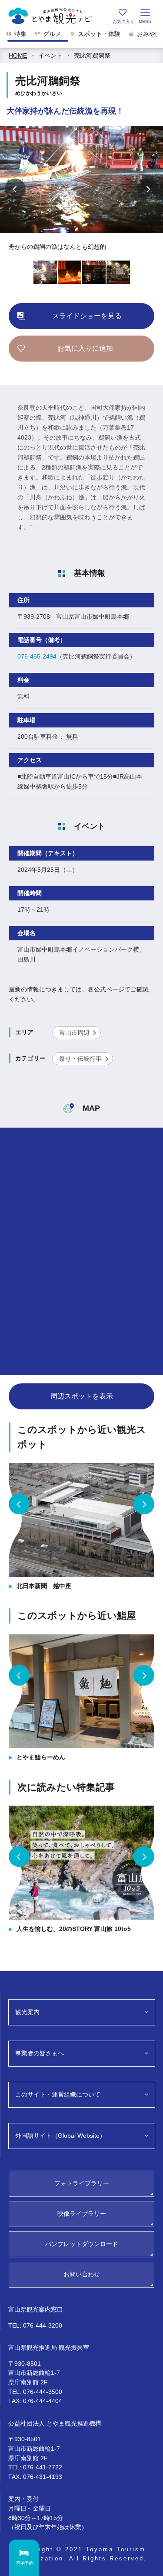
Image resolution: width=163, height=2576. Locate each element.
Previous (15, 189)
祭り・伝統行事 (80, 1059)
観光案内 (27, 2012)
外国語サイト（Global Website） (60, 2136)
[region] (81, 36)
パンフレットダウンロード (82, 2244)
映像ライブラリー (82, 2214)
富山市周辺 (74, 1033)
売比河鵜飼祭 (92, 55)
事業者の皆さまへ (40, 2053)
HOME (18, 55)
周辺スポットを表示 (82, 1396)
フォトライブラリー (82, 2183)
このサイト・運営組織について (58, 2094)
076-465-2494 (37, 656)
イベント (50, 55)
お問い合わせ (82, 2274)
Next (148, 189)
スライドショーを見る (87, 316)
